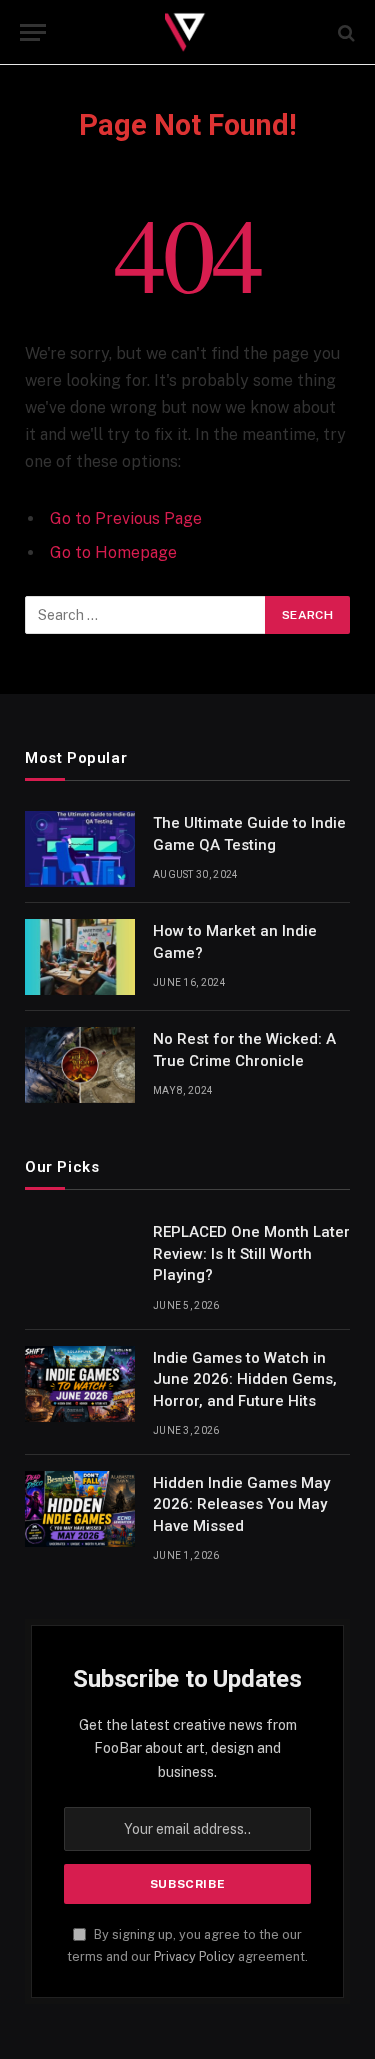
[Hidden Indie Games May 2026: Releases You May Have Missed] (80, 1509)
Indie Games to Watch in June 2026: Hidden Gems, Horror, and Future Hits (245, 1379)
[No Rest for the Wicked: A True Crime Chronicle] (80, 1065)
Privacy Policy (194, 1956)
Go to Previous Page (126, 518)
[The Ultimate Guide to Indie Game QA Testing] (80, 849)
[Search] (344, 32)
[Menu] (33, 32)
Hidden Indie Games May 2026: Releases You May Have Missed (241, 1504)
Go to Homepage (113, 552)
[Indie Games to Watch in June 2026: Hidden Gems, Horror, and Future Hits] (80, 1384)
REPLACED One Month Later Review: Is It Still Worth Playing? (251, 1253)
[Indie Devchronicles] (187, 32)
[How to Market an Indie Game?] (80, 957)
